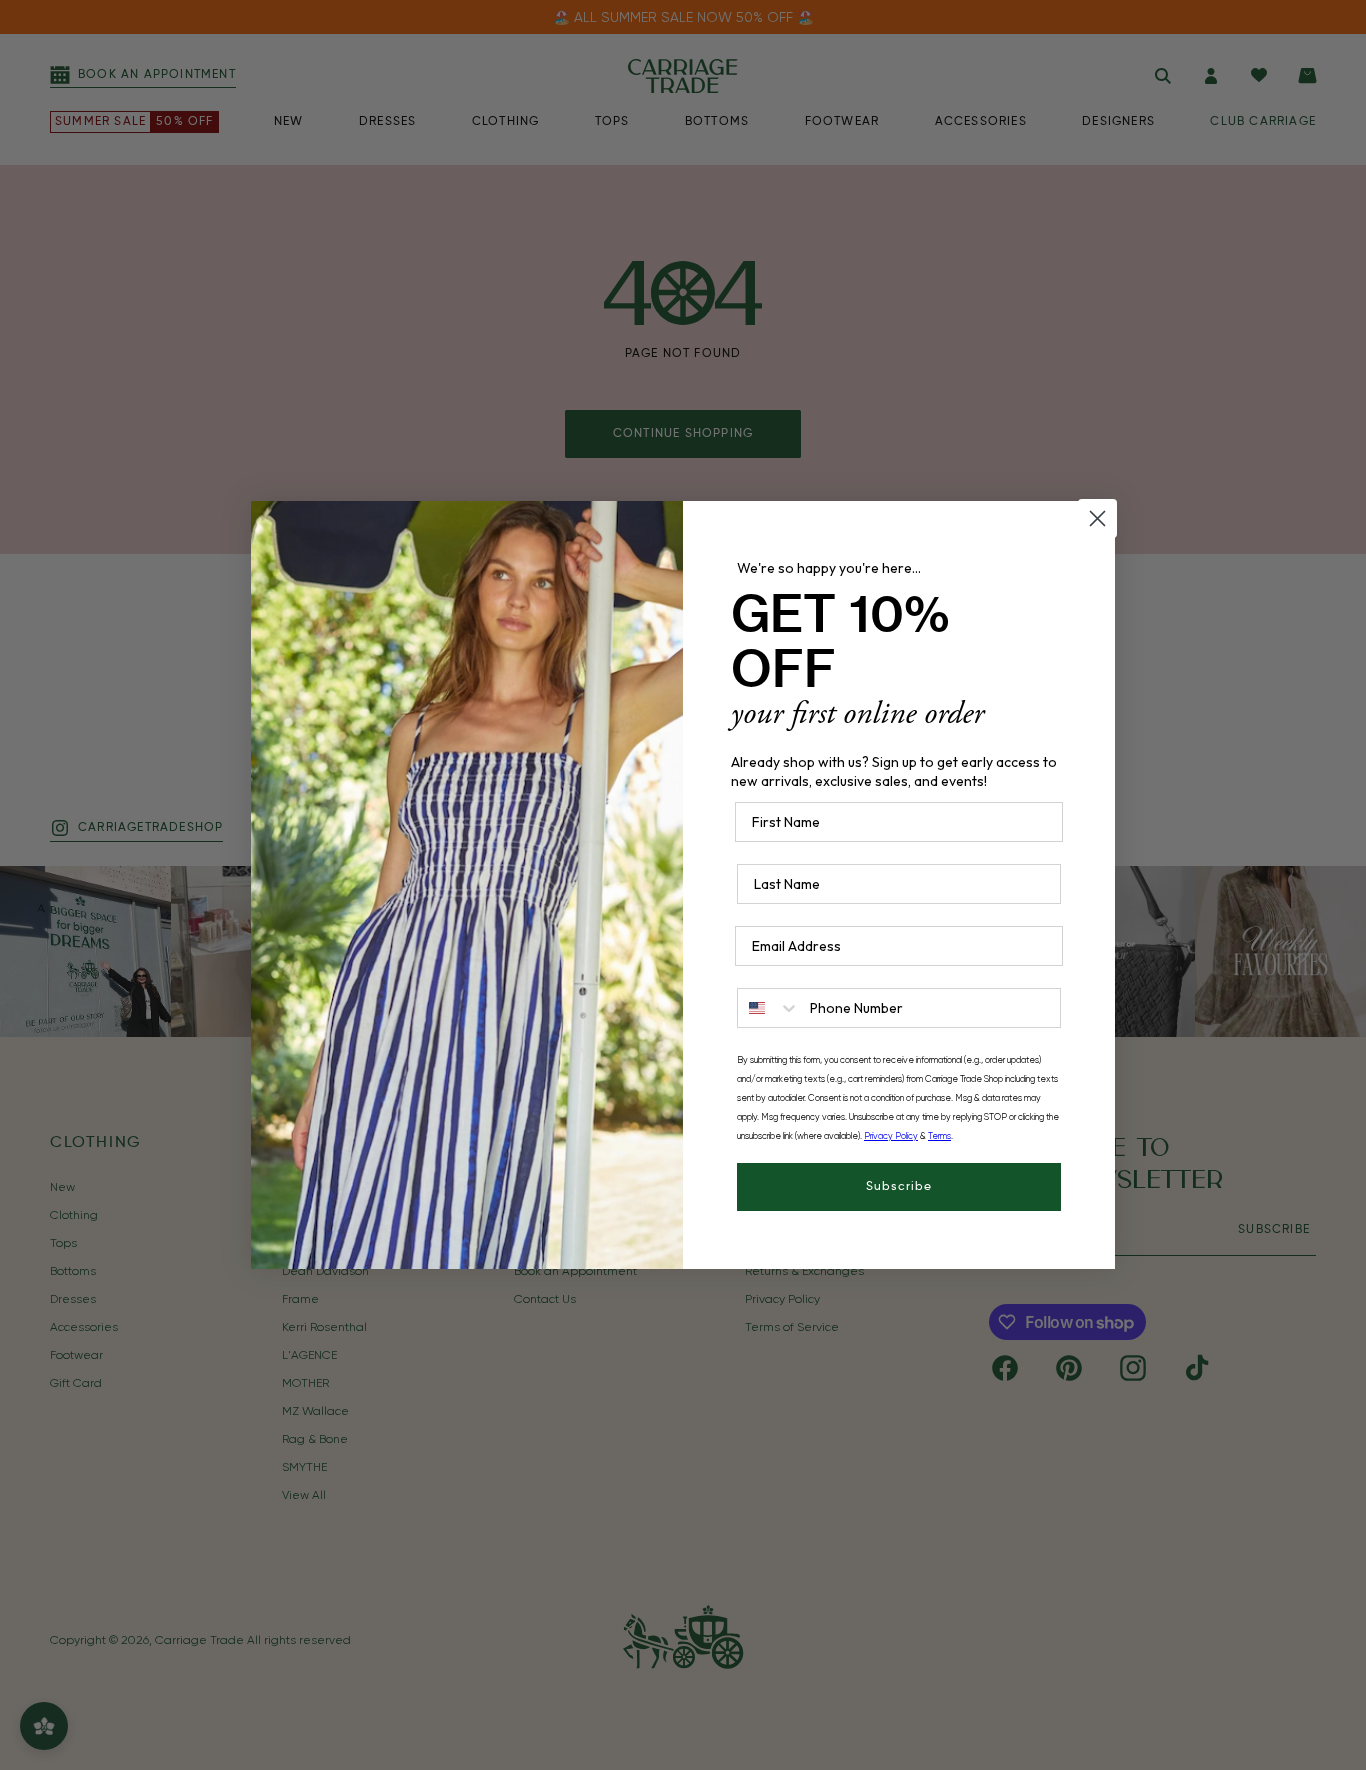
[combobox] (769, 1008)
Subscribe (899, 1187)
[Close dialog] (1097, 518)
